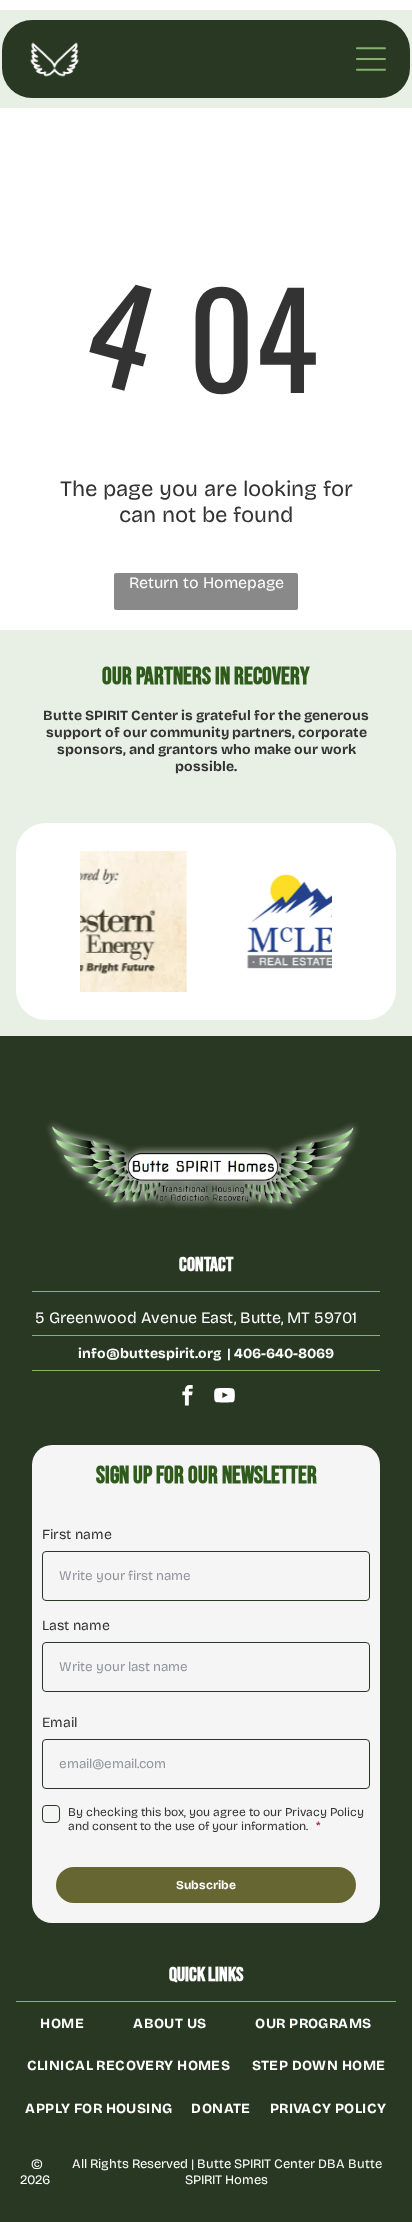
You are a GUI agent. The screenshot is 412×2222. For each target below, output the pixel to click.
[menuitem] (62, 2023)
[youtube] (225, 1398)
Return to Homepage (206, 582)
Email (59, 1722)
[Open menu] (371, 59)
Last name (76, 1625)
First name (77, 1534)
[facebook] (188, 1398)
